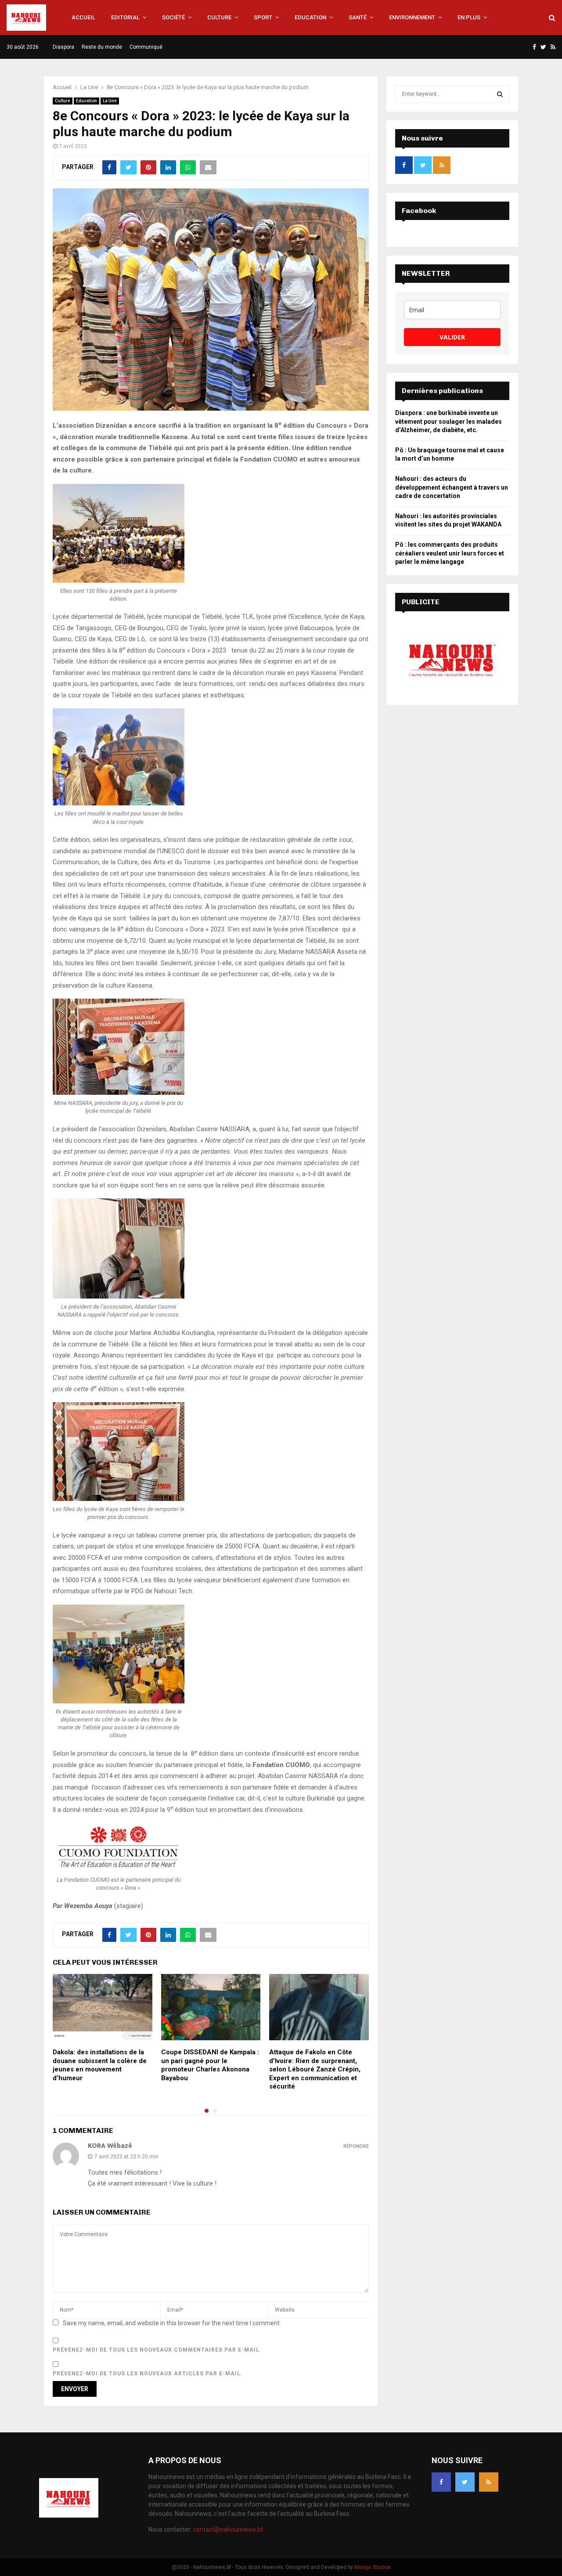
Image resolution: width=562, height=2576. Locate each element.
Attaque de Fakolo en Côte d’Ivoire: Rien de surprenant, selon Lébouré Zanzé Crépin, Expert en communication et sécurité (315, 2069)
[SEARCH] (500, 94)
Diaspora (63, 47)
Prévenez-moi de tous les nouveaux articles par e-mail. (148, 2374)
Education (310, 17)
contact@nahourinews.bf (228, 2529)
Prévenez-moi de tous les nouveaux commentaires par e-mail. (157, 2350)
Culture (219, 17)
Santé (358, 17)
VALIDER (452, 337)
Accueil (83, 17)
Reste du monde (102, 47)
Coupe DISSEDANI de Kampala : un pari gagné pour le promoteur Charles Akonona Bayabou (210, 2065)
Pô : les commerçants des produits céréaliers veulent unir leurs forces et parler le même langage (450, 553)
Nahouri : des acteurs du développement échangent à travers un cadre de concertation (452, 487)
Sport (263, 17)
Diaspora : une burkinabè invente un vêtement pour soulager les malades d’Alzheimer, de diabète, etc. (449, 421)
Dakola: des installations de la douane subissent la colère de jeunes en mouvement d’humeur (100, 2065)
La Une (110, 101)
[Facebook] (441, 2482)
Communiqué (146, 47)
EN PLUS (469, 17)
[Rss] (489, 2482)
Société (173, 17)
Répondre (356, 2146)
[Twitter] (465, 2482)
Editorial (125, 17)
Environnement (412, 17)
